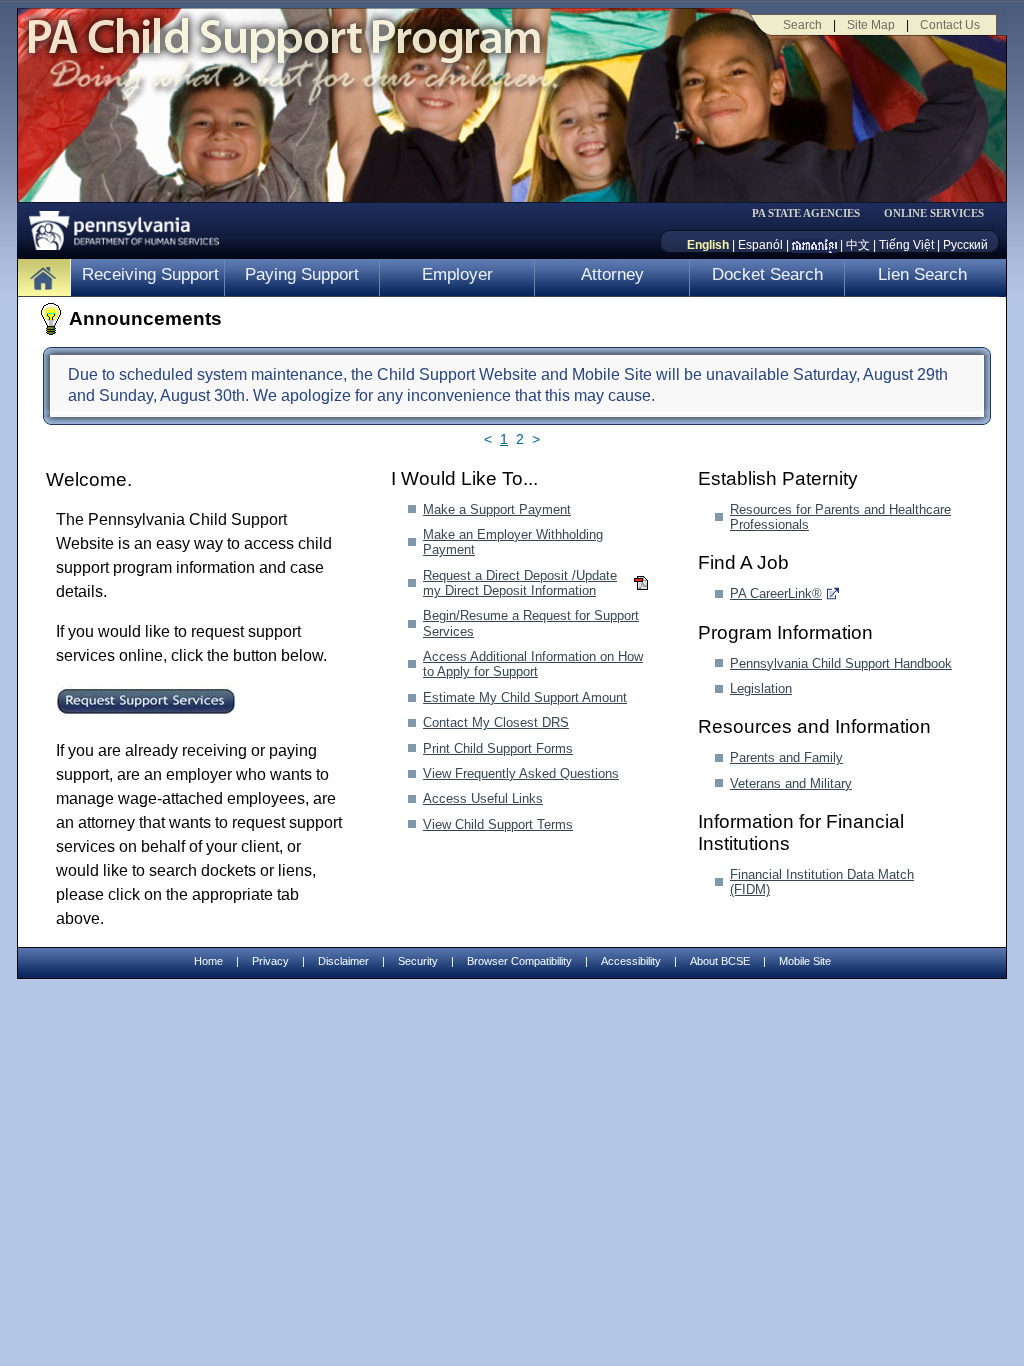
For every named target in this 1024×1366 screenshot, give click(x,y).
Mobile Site (805, 961)
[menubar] (813, 213)
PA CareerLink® (776, 593)
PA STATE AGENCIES (806, 213)
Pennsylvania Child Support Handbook (841, 663)
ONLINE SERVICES (934, 213)
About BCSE (720, 961)
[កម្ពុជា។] (814, 245)
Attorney (612, 274)
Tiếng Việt (906, 245)
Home (208, 961)
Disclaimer (343, 961)
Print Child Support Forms (498, 748)
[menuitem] (813, 213)
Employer (457, 274)
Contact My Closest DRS (496, 722)
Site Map (871, 25)
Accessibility (631, 961)
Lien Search (922, 274)
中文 (858, 245)
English (708, 245)
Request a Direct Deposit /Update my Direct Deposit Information (520, 583)
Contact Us (950, 25)
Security (418, 961)
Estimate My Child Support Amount (525, 697)
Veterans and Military (791, 783)
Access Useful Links (483, 798)
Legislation (761, 688)
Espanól (760, 245)
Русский (965, 245)
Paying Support (302, 274)
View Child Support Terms (498, 824)
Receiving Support (150, 274)
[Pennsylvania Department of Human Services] (117, 225)
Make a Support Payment (497, 509)
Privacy (270, 961)
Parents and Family (786, 757)
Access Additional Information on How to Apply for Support (533, 664)
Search (802, 25)
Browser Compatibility (519, 961)
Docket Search (767, 274)
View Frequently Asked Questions (521, 773)
